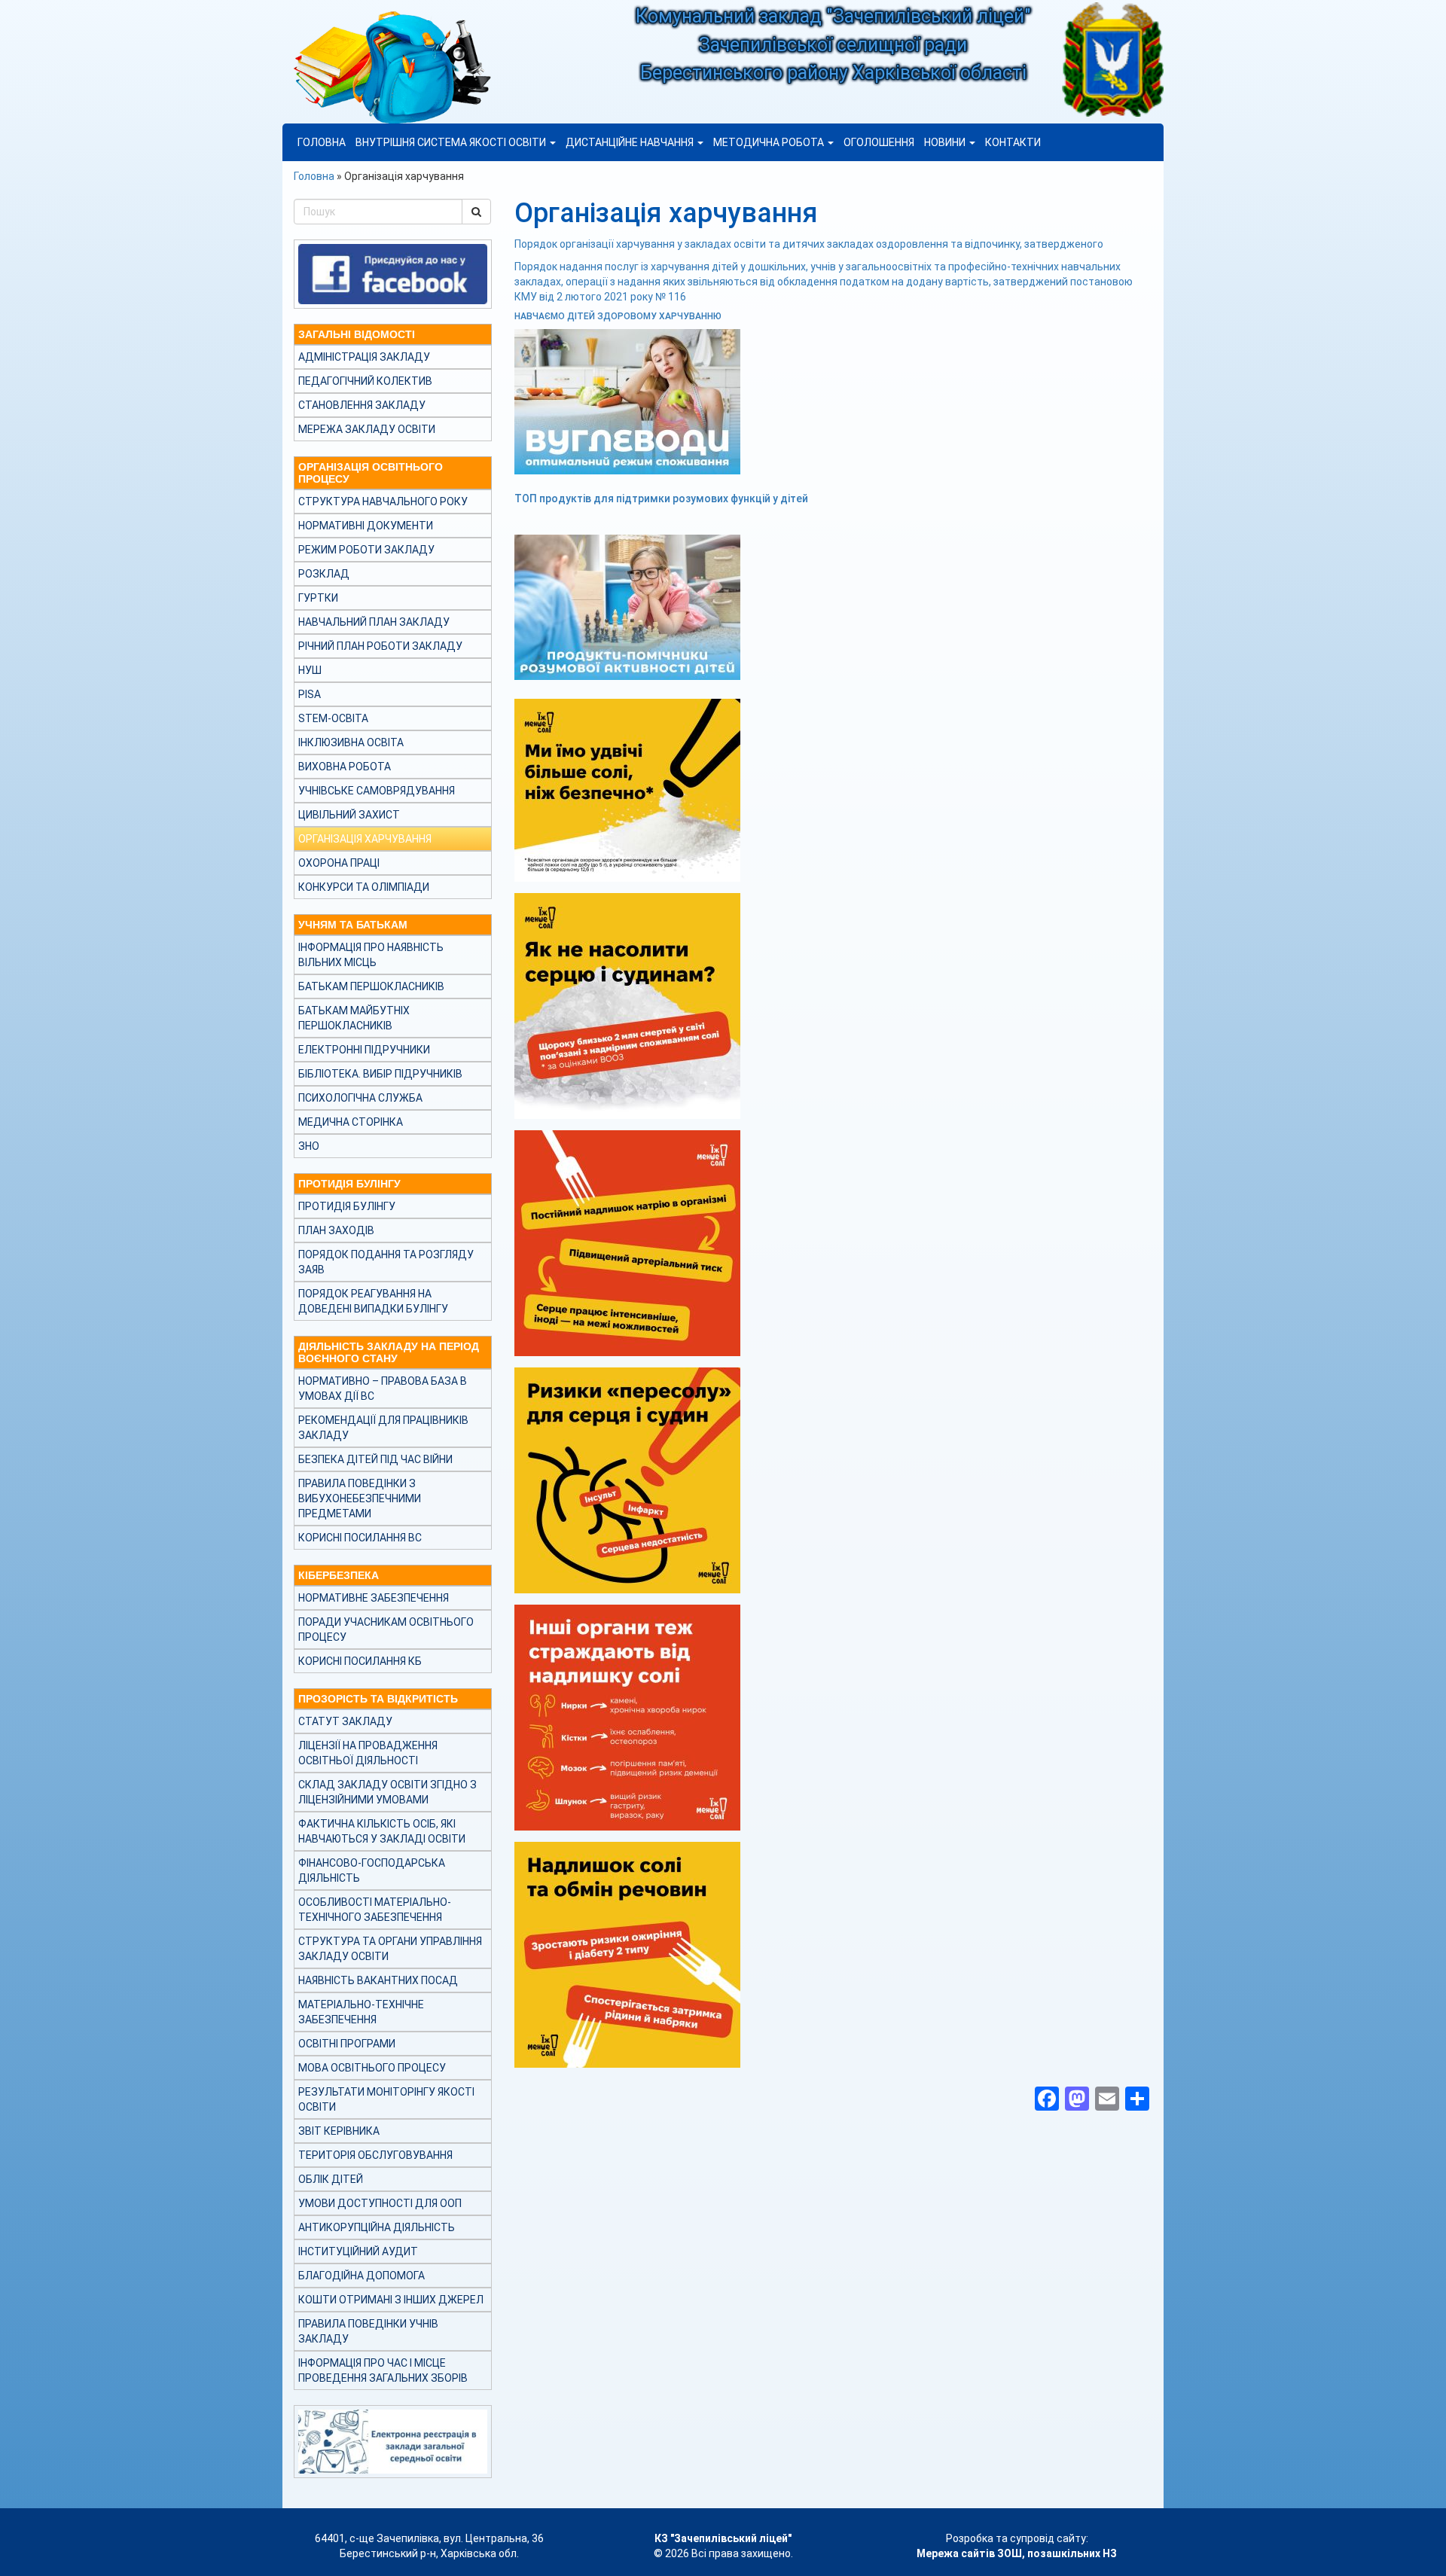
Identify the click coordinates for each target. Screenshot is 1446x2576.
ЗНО (309, 1146)
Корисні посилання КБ (360, 1661)
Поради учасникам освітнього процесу (386, 1629)
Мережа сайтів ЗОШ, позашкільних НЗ (1017, 2553)
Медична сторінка (351, 1122)
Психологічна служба (360, 1098)
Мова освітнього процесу (372, 2068)
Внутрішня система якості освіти (452, 142)
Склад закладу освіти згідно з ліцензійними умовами (387, 1792)
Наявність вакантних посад (378, 1980)
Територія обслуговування (375, 2155)
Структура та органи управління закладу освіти (390, 1949)
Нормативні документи (366, 526)
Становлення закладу (362, 405)
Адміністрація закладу (364, 357)
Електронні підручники (364, 1050)
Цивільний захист (349, 815)
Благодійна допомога (361, 2276)
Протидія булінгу (347, 1206)
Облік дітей (331, 2179)
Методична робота (770, 142)
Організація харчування (365, 839)
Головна (322, 142)
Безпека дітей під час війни (375, 1459)
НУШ (310, 670)
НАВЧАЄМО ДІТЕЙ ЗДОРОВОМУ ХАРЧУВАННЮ (618, 316)
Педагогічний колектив (365, 381)
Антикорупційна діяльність (377, 2227)
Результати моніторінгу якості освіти (386, 2099)
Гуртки (318, 598)
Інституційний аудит (358, 2251)
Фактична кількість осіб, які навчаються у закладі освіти (382, 1831)
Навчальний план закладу (374, 622)
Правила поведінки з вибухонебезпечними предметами (360, 1498)
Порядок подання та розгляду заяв (386, 1262)
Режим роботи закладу (366, 550)
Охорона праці (339, 863)
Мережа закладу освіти (367, 429)
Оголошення (879, 142)
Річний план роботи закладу (380, 646)
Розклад (324, 574)
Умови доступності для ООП (380, 2203)
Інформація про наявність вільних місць (371, 955)
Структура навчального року (383, 501)
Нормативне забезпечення (374, 1598)
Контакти (1013, 142)
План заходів (336, 1230)
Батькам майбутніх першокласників (354, 1018)
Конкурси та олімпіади (364, 887)
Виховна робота (345, 767)
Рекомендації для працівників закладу (383, 1428)
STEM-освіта (333, 718)
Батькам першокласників (371, 986)
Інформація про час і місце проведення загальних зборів (383, 2370)
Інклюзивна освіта (351, 742)
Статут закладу (345, 1721)
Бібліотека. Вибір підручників (380, 1074)
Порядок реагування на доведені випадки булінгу (373, 1301)
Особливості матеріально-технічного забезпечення (375, 1910)
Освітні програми (347, 2044)
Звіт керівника (339, 2131)
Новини (946, 142)
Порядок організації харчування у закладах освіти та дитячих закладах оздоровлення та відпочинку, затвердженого (809, 244)
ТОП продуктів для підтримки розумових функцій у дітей (661, 498)
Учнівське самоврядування (377, 791)
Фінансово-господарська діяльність (372, 1870)
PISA (310, 694)
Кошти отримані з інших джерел (391, 2300)
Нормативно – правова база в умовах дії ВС (383, 1389)
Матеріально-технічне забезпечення (361, 2012)
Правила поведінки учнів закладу (368, 2331)
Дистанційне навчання (631, 142)
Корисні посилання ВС (360, 1538)
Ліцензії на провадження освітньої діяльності (368, 1753)
